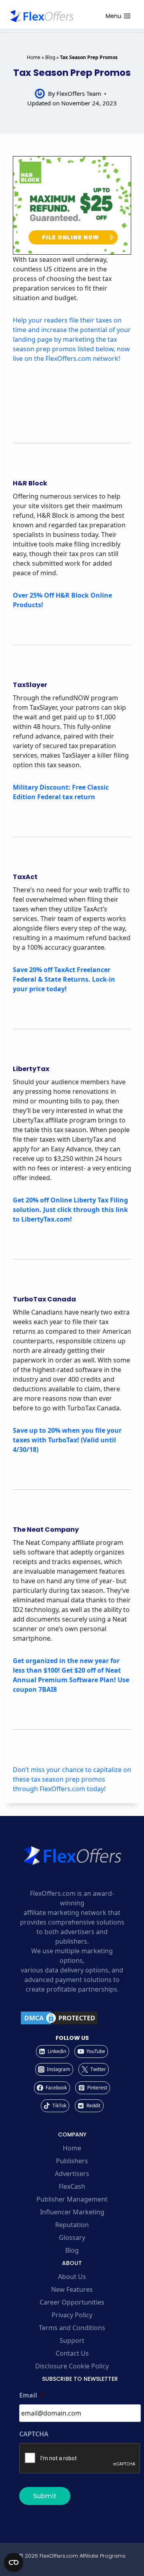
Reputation (72, 2225)
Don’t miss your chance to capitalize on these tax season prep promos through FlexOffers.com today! (72, 1779)
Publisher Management (72, 2199)
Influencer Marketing (72, 2212)
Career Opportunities (72, 2302)
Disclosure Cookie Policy (72, 2366)
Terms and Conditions (72, 2328)
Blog (50, 57)
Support (72, 2340)
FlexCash (72, 2186)
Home (34, 57)
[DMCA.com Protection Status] (72, 2018)
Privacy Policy (72, 2315)
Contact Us (72, 2353)
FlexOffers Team (79, 93)
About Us (72, 2277)
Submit (45, 2496)
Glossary (72, 2237)
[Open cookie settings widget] (14, 2562)
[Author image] (40, 94)
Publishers (72, 2161)
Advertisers (72, 2174)
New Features (72, 2289)
